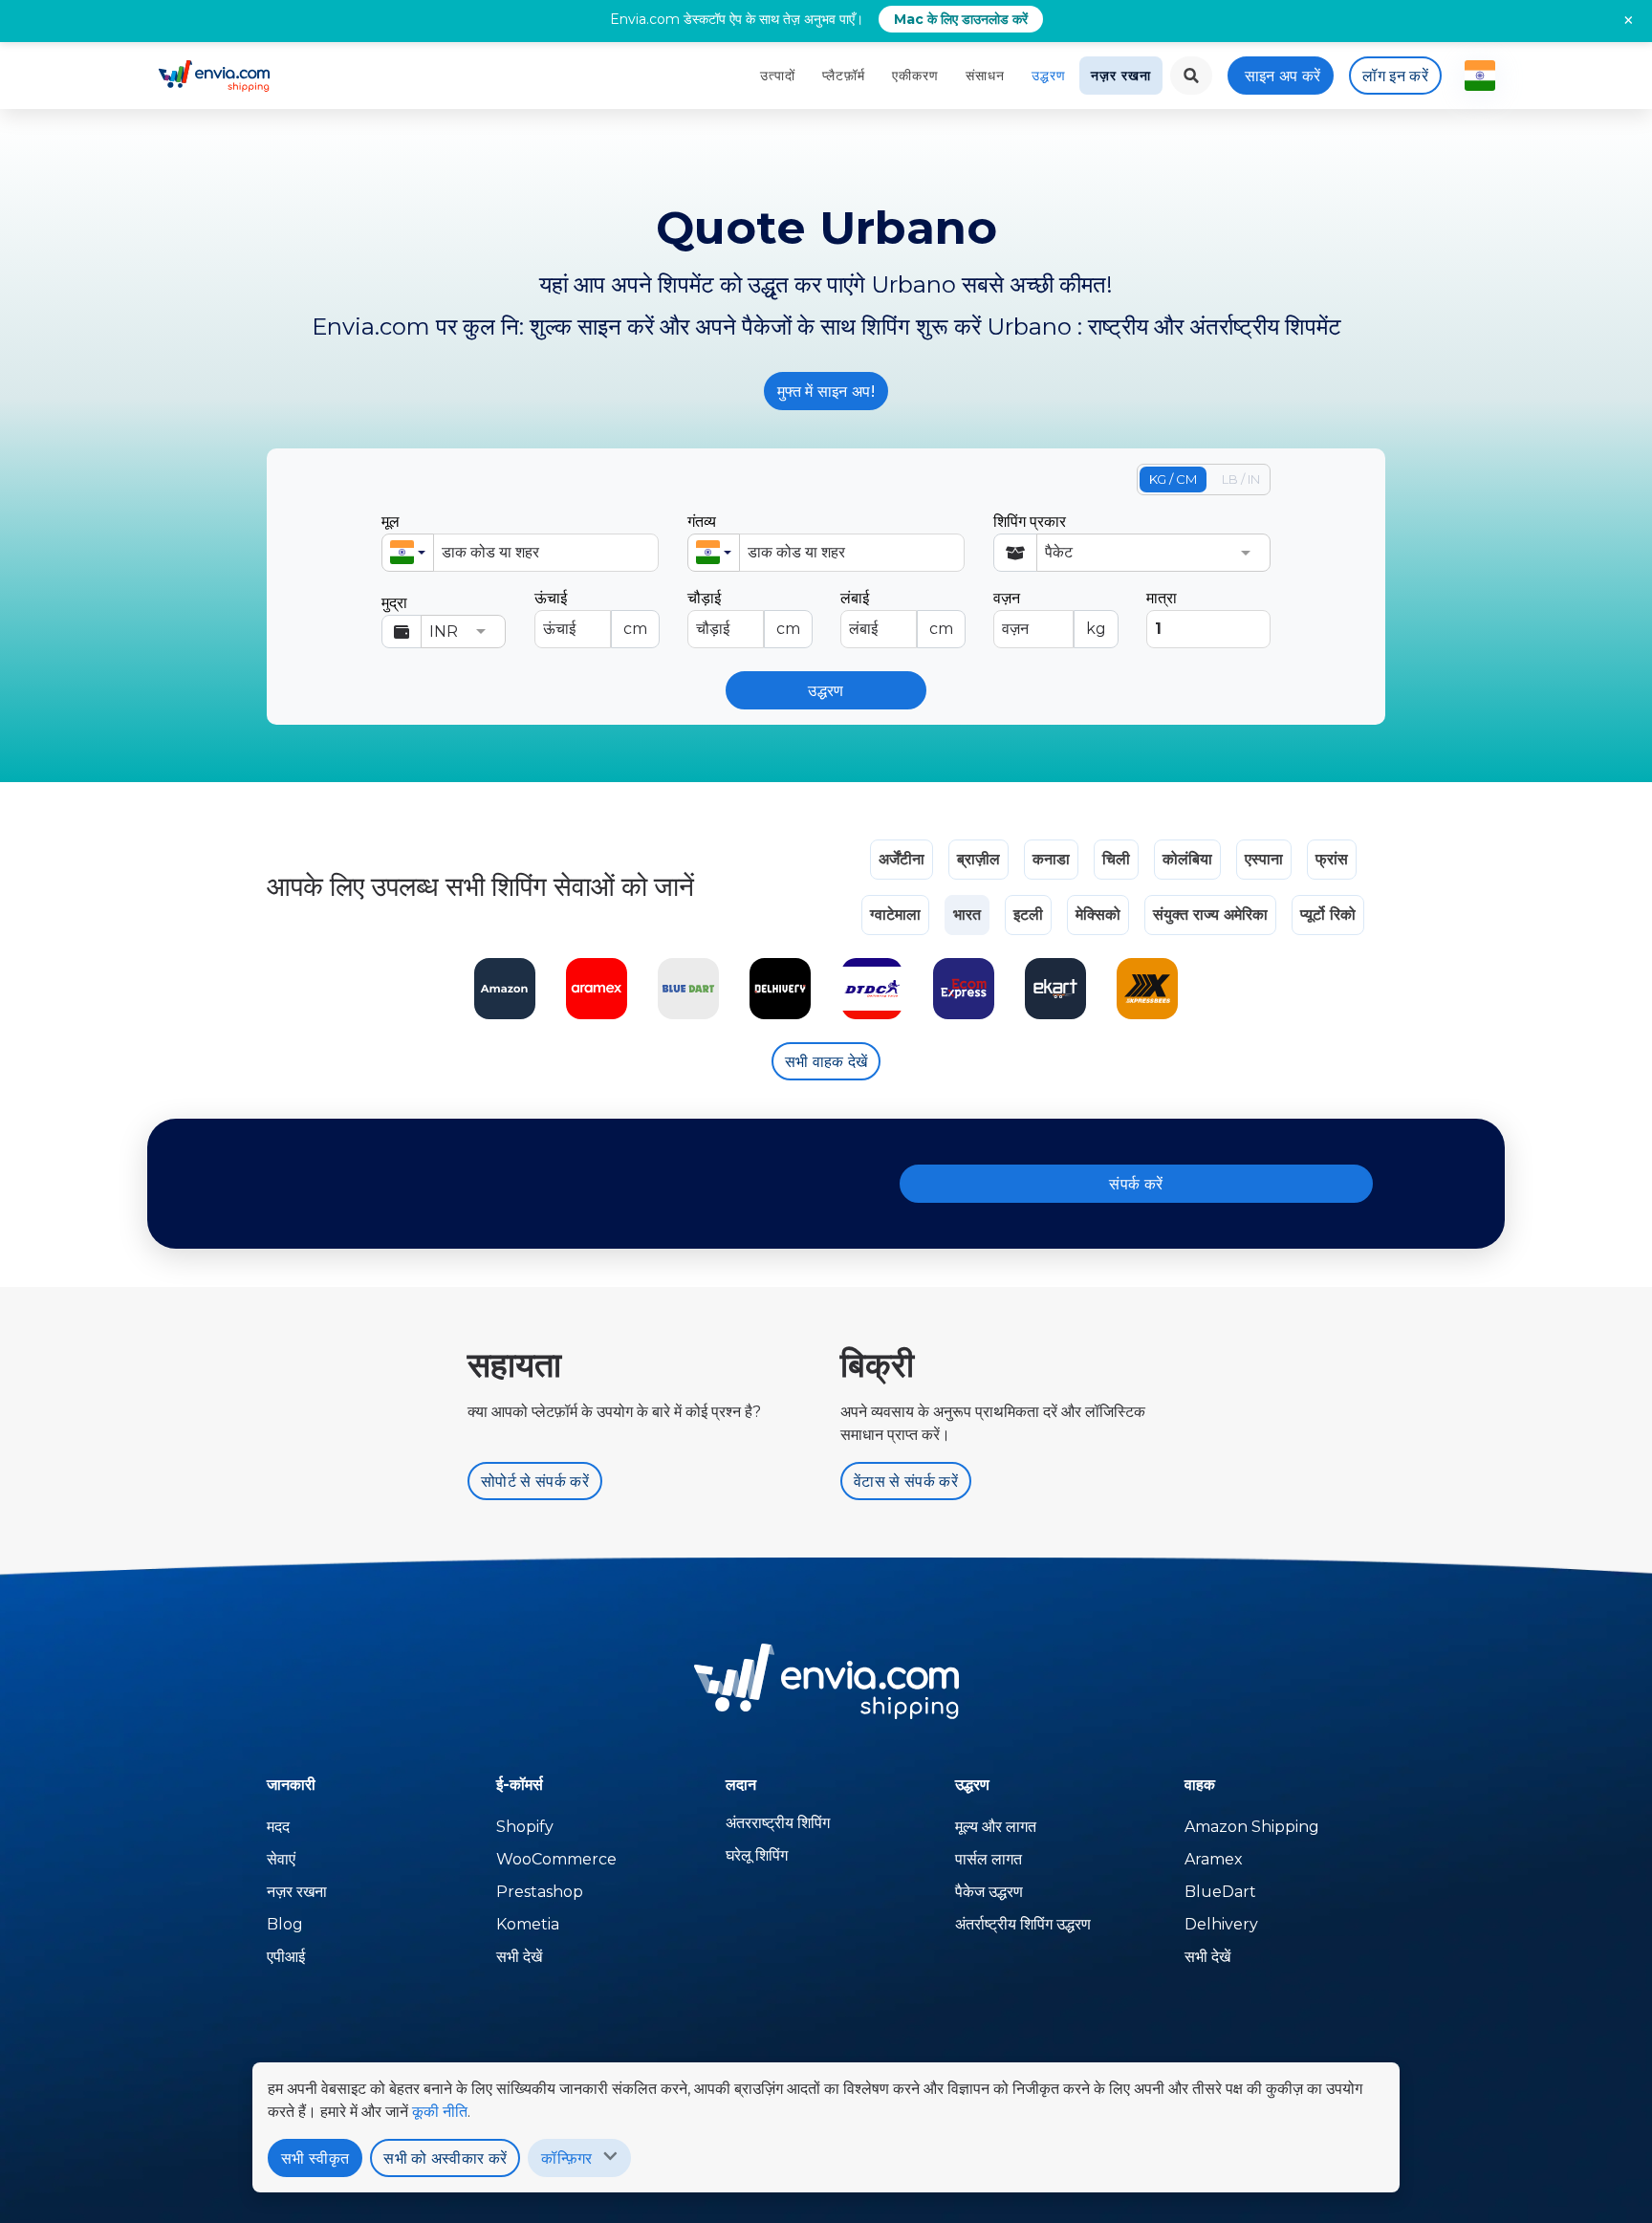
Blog (285, 1924)
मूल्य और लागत (996, 1827)
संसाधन (985, 76)
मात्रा (1162, 598)
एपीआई (286, 1957)
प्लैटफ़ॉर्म (844, 76)
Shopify (525, 1827)
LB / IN (1241, 479)
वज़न (1050, 613)
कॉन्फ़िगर (566, 2158)
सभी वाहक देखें (826, 1062)
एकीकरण (915, 76)
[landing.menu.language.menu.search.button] (1191, 76)
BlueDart (1220, 1892)
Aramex (1214, 1859)
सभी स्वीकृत (315, 2158)
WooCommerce (556, 1859)
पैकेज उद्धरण (989, 1892)
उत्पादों (778, 76)
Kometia (528, 1924)
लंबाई (897, 613)
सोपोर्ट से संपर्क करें (535, 1482)
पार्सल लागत (989, 1859)
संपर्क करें (1136, 1184)
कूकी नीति (440, 2112)
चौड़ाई (744, 613)
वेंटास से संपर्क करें (906, 1482)
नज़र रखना (1121, 76)
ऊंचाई (591, 613)
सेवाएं (281, 1859)
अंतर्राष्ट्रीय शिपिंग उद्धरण (1023, 1924)
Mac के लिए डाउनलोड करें (961, 19)
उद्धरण (1049, 76)
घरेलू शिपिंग (757, 1855)
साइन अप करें (1283, 76)
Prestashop (540, 1892)
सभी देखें (519, 1957)
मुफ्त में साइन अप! (826, 392)
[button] (408, 553)
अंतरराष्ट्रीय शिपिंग (778, 1823)
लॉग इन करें (1395, 76)
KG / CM (1173, 479)
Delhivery (1221, 1924)
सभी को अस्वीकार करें (445, 2158)
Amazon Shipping (1252, 1827)
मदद (278, 1827)
